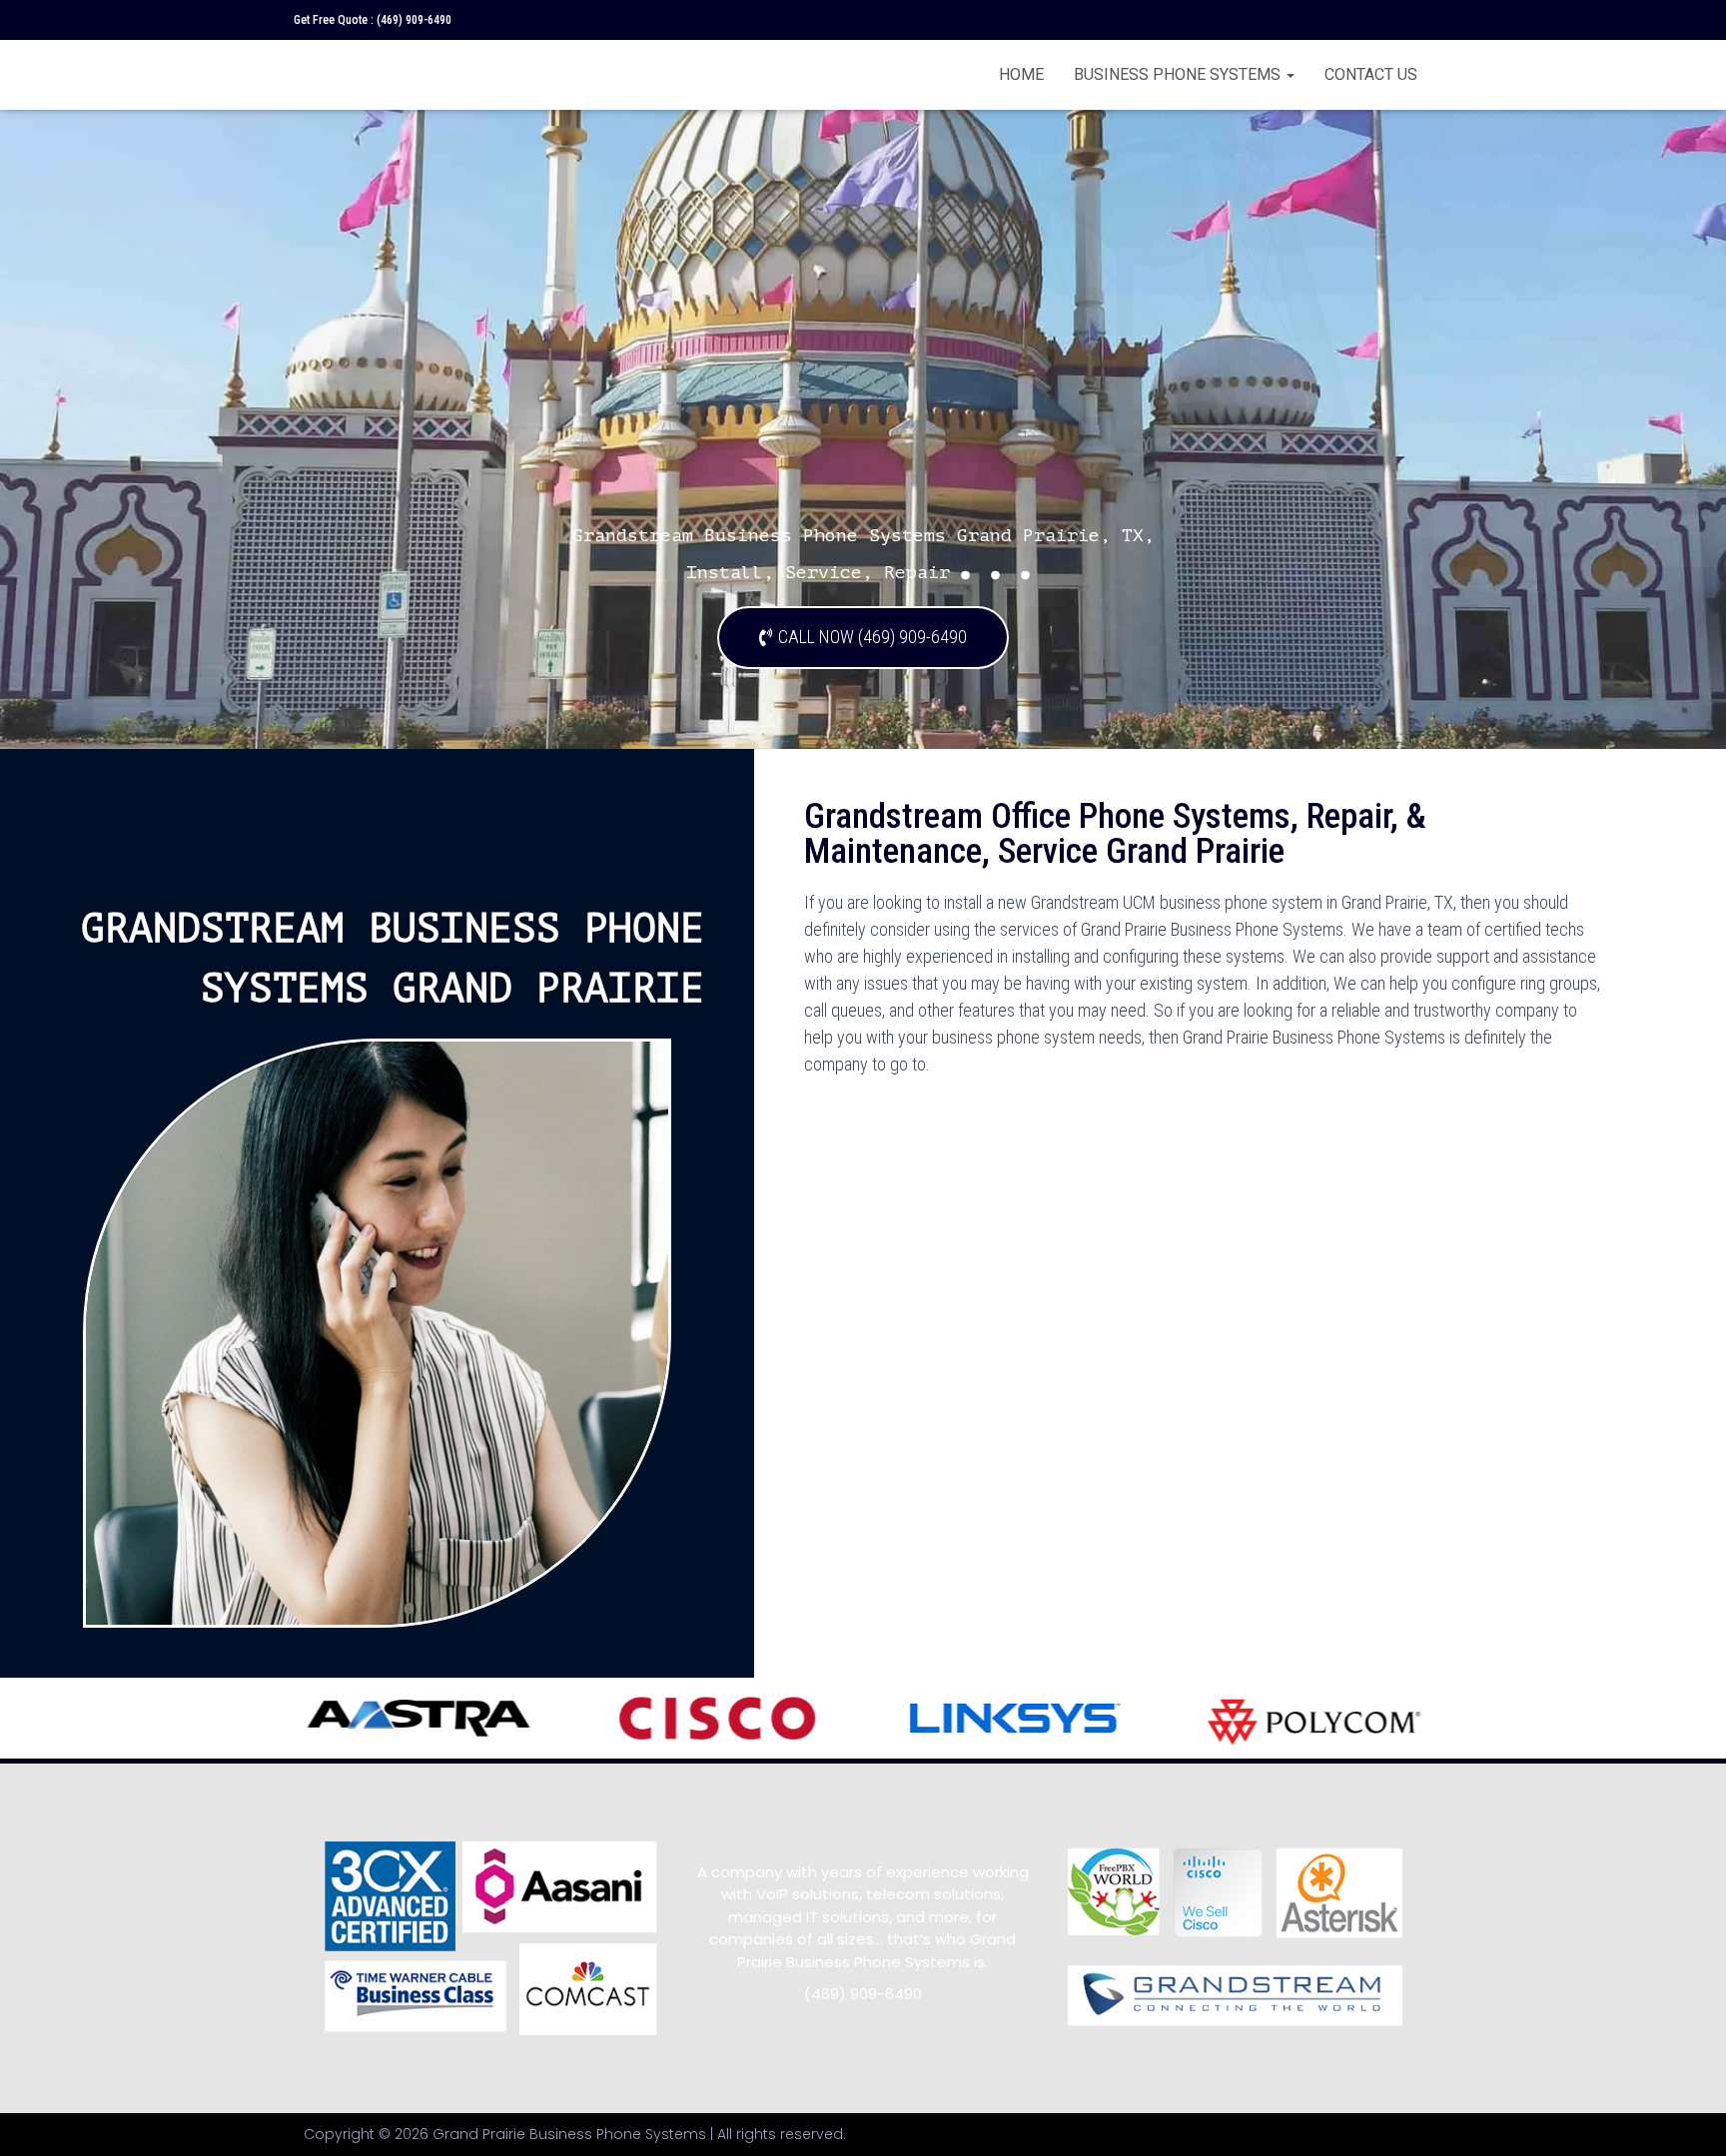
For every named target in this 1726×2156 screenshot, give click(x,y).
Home (1021, 74)
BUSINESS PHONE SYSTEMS (1179, 74)
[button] (863, 638)
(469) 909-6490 (414, 20)
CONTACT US (1371, 74)
